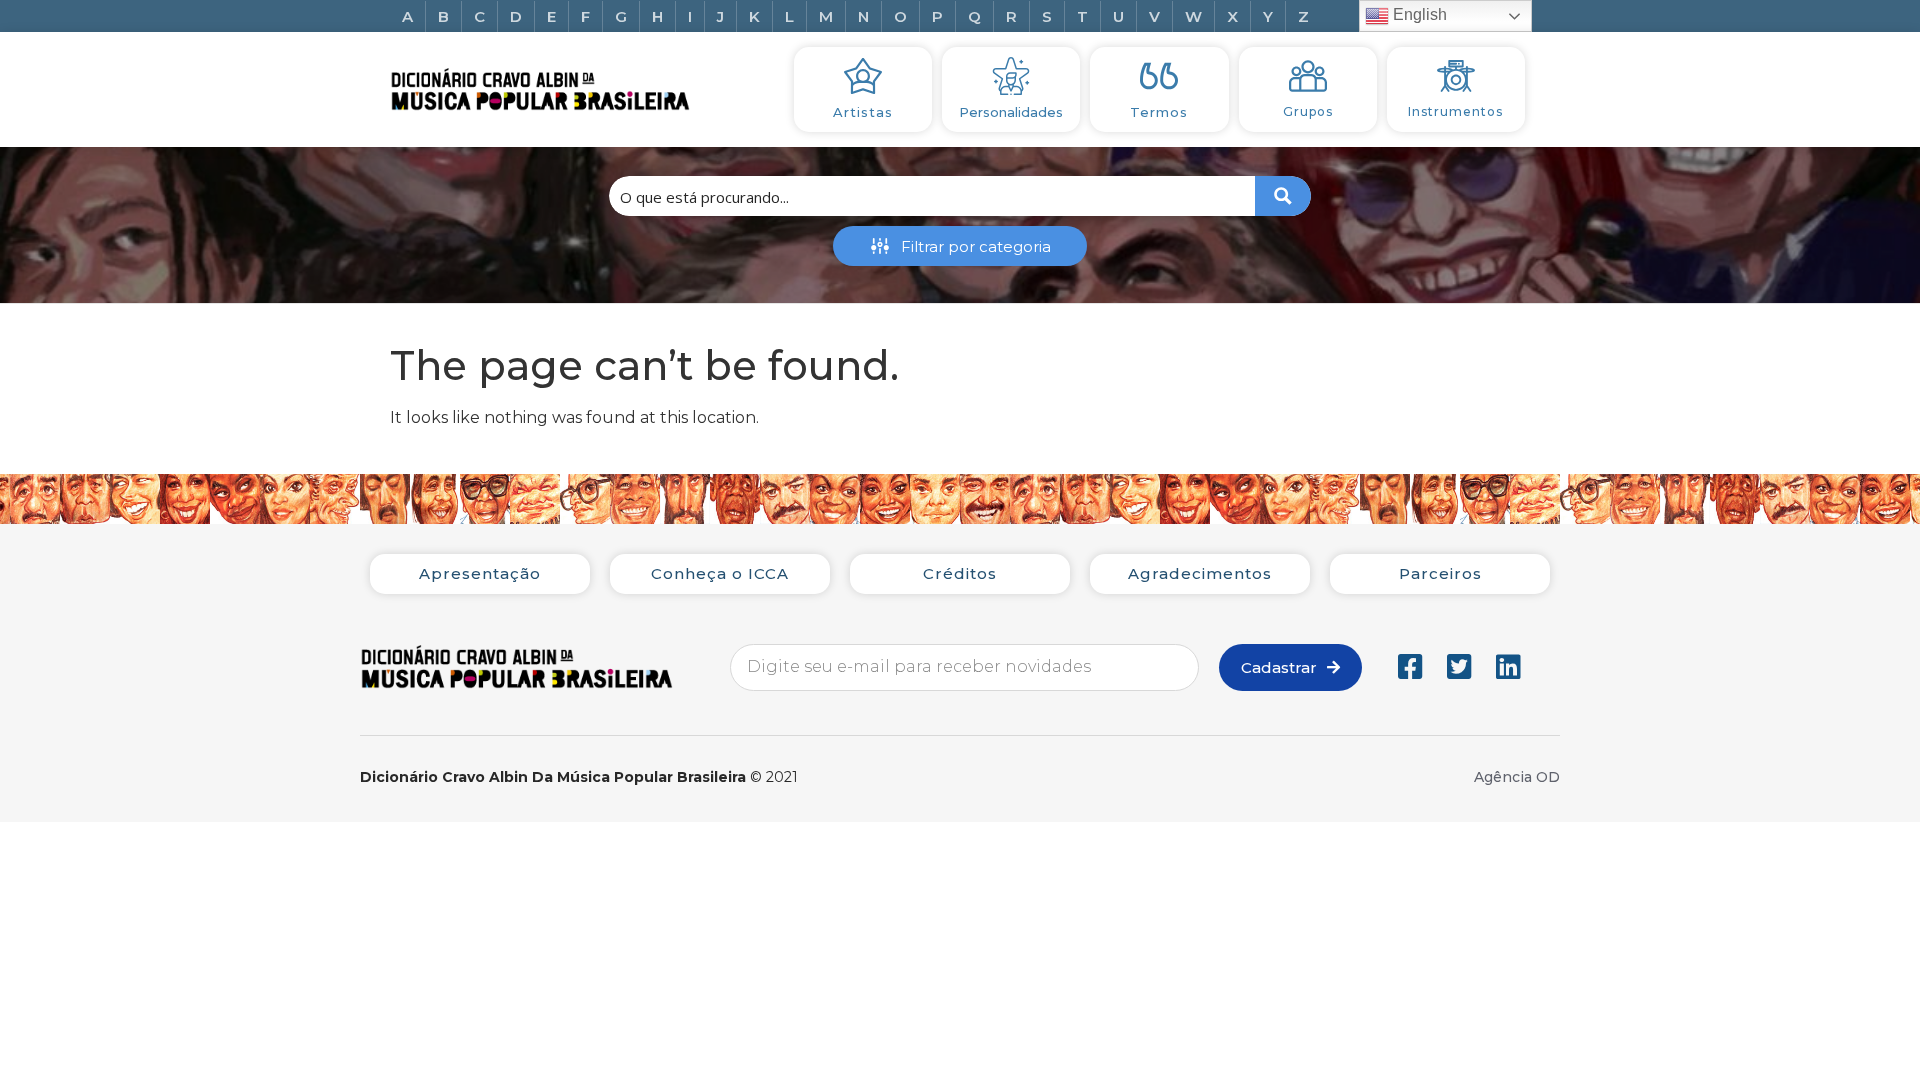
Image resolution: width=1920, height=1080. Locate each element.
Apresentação (480, 573)
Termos (1159, 112)
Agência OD (1517, 777)
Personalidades (1011, 112)
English (1418, 14)
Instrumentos (1455, 111)
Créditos (960, 573)
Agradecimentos (1200, 573)
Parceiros (1440, 573)
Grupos (1308, 111)
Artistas (863, 112)
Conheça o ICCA (720, 573)
